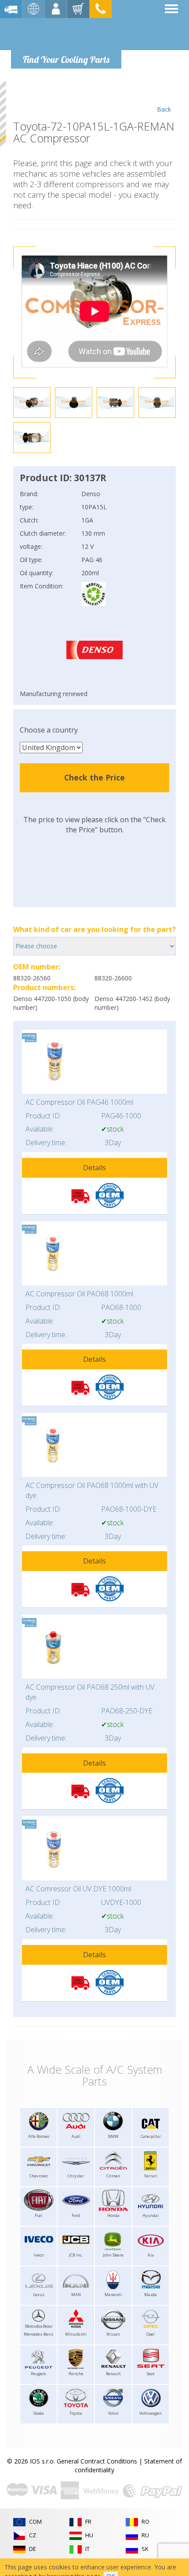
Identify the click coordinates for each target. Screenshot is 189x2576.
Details (94, 1168)
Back (164, 109)
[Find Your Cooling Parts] (66, 33)
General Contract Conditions (97, 2461)
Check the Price (94, 777)
